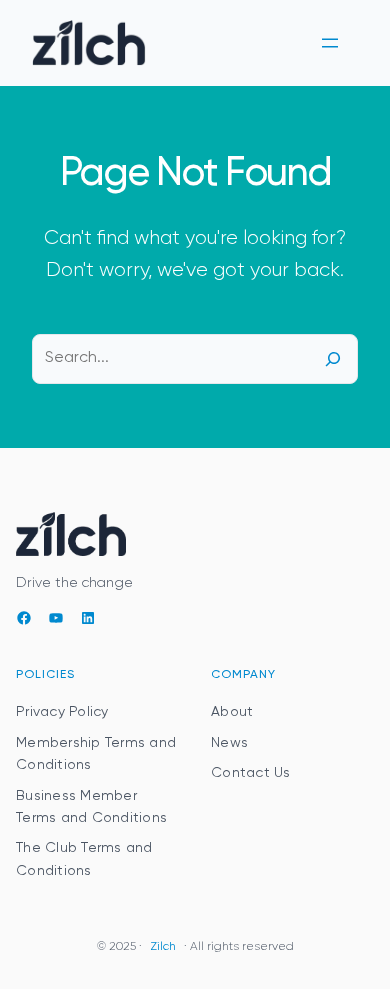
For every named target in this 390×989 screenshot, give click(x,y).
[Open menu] (330, 43)
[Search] (333, 359)
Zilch (163, 947)
